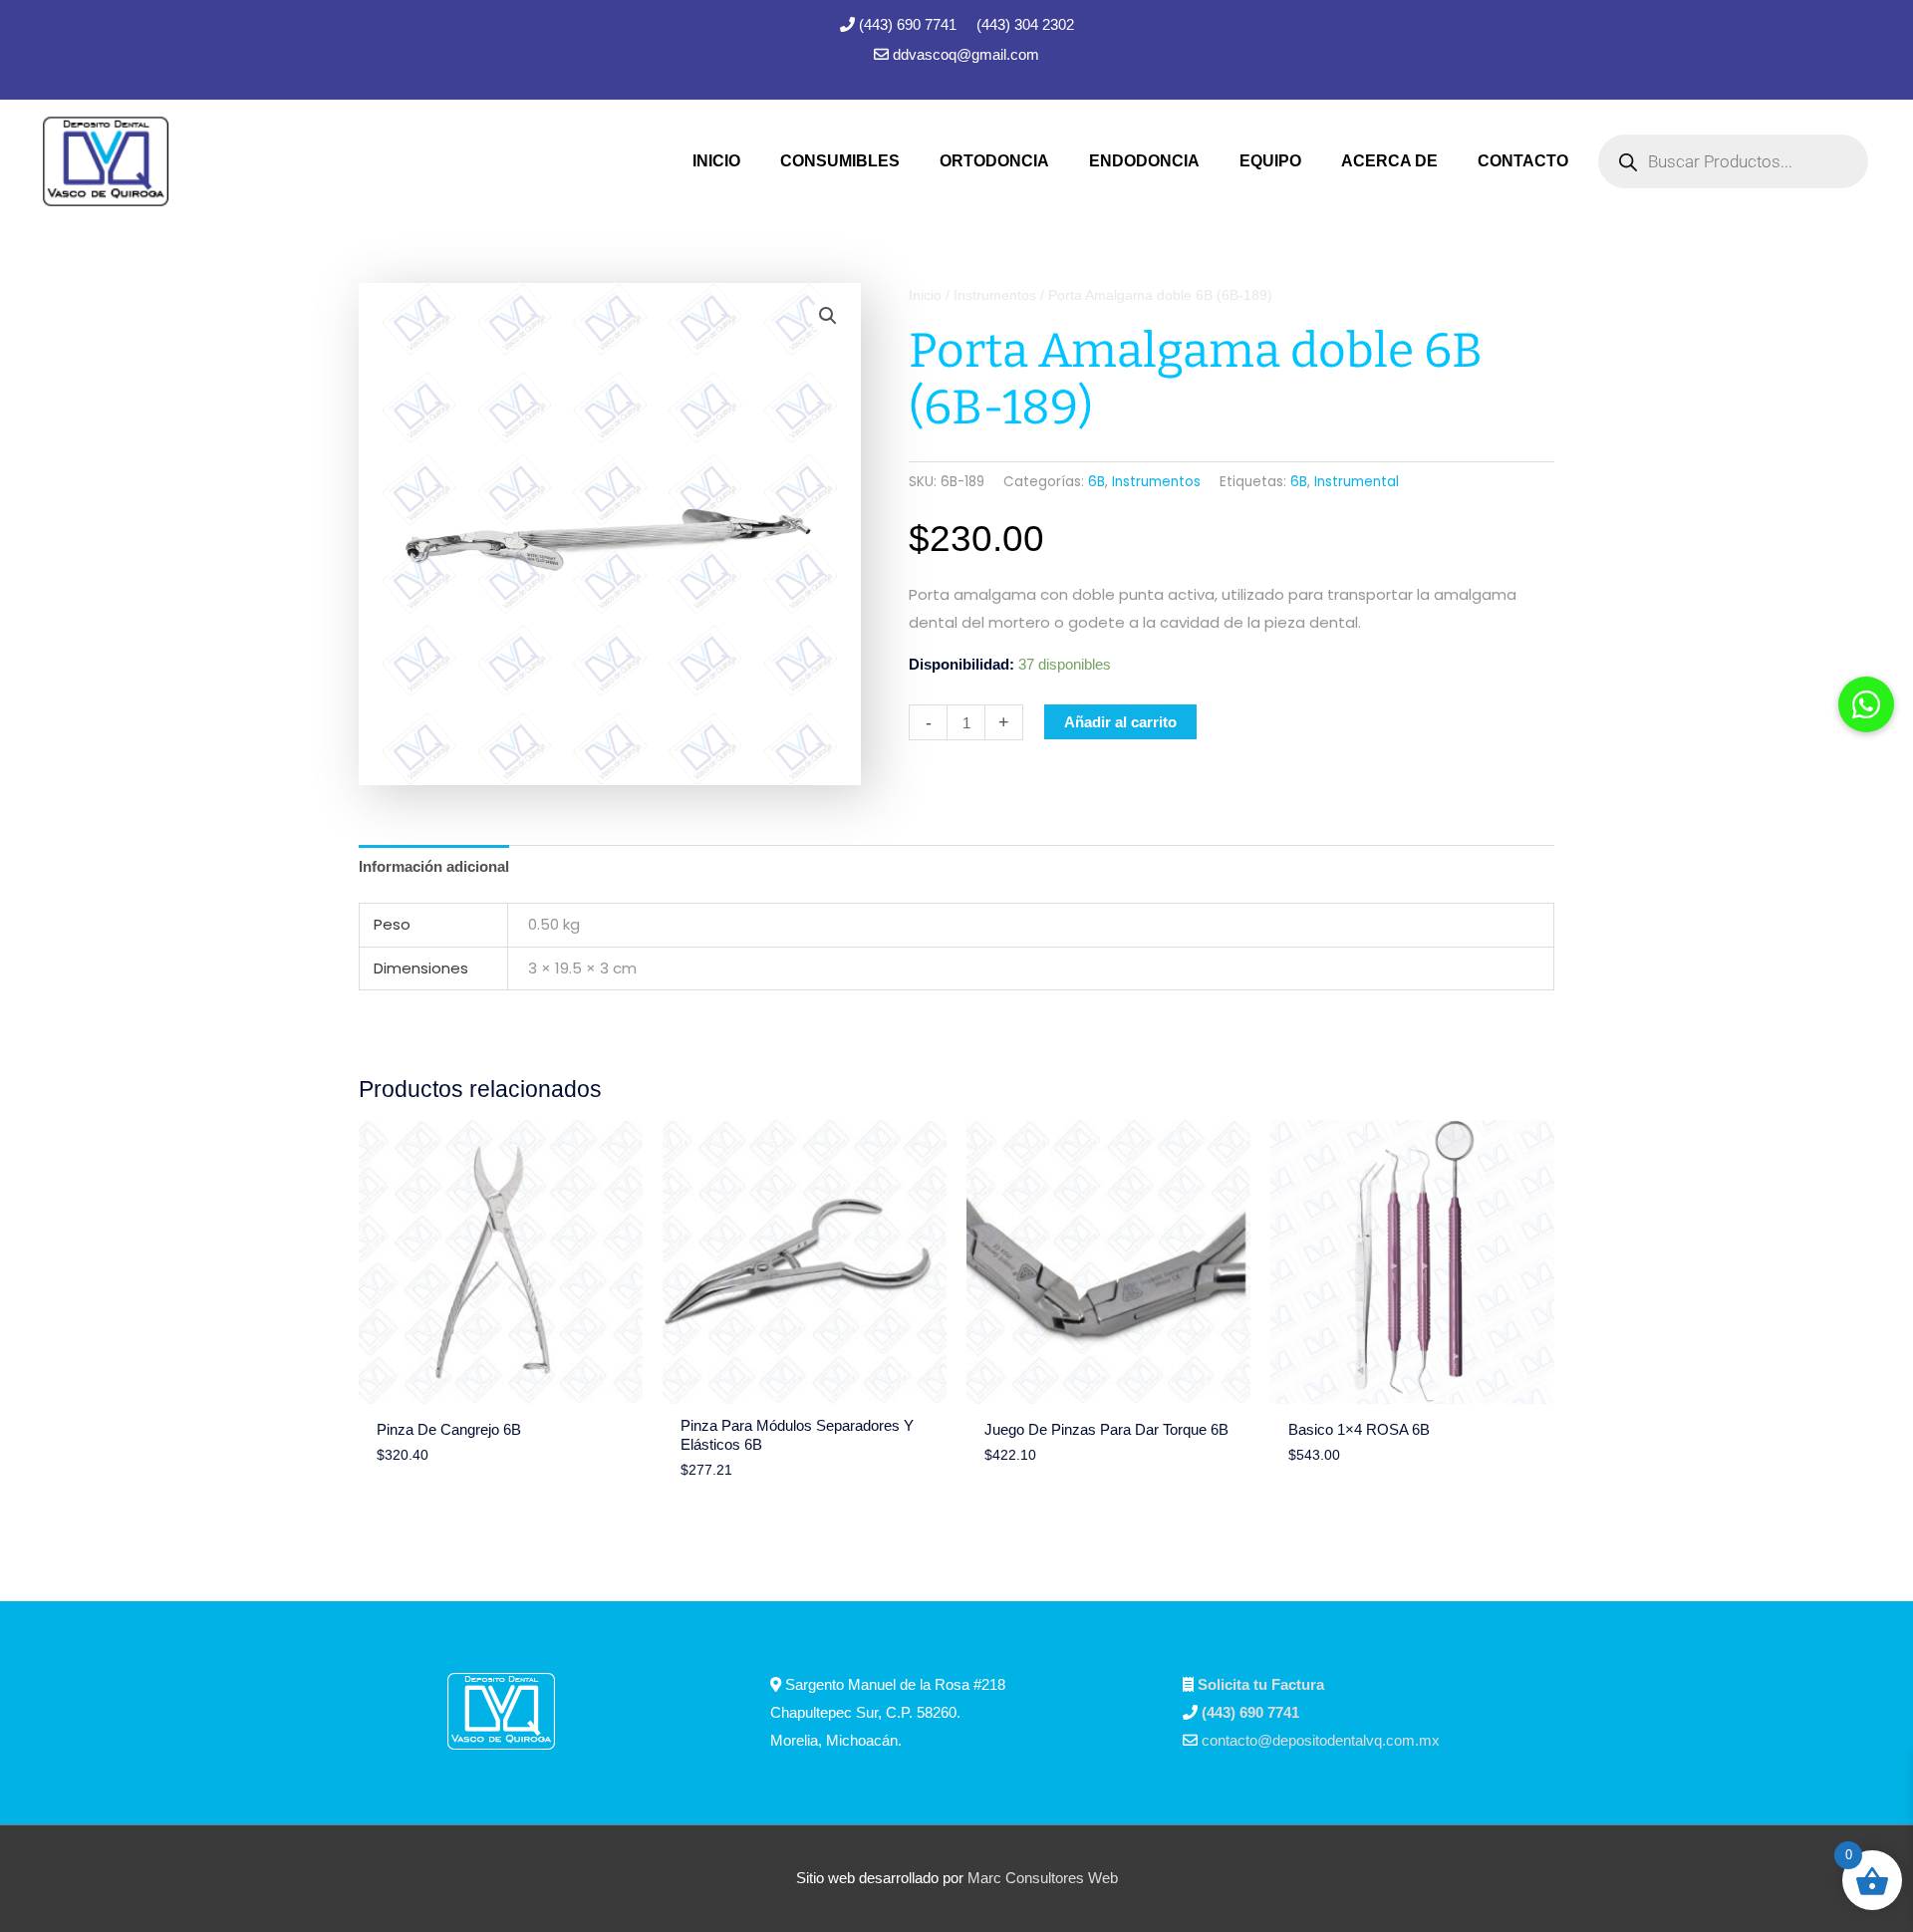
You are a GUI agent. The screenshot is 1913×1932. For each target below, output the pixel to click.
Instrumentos (995, 295)
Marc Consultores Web (1043, 1878)
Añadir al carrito (1120, 722)
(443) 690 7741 (910, 24)
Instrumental (1357, 482)
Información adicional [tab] (434, 866)
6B (1096, 482)
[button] (828, 316)
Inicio (925, 295)
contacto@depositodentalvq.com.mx (1321, 1740)
